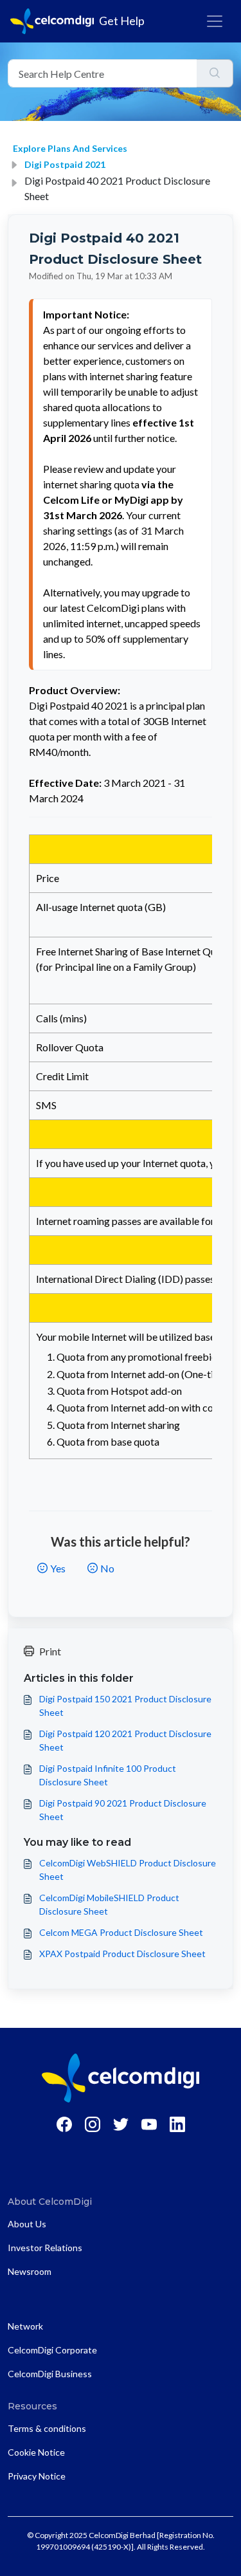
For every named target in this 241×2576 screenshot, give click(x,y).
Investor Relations (45, 2248)
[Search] (215, 73)
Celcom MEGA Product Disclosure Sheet (121, 1932)
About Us (27, 2224)
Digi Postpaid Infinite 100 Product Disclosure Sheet (108, 1775)
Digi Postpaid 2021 (65, 164)
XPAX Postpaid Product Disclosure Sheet (122, 1954)
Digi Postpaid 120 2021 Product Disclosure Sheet (125, 1740)
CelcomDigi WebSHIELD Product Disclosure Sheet (128, 1870)
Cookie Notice (36, 2452)
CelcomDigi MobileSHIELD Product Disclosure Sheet (109, 1904)
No (107, 1568)
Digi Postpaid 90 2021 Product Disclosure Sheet (123, 1810)
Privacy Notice (37, 2476)
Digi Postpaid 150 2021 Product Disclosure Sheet (125, 1706)
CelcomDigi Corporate (52, 2350)
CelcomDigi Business (50, 2374)
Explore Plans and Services (70, 148)
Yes (58, 1568)
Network (25, 2326)
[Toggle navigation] (215, 21)
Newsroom (30, 2271)
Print (50, 1651)
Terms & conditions (47, 2428)
